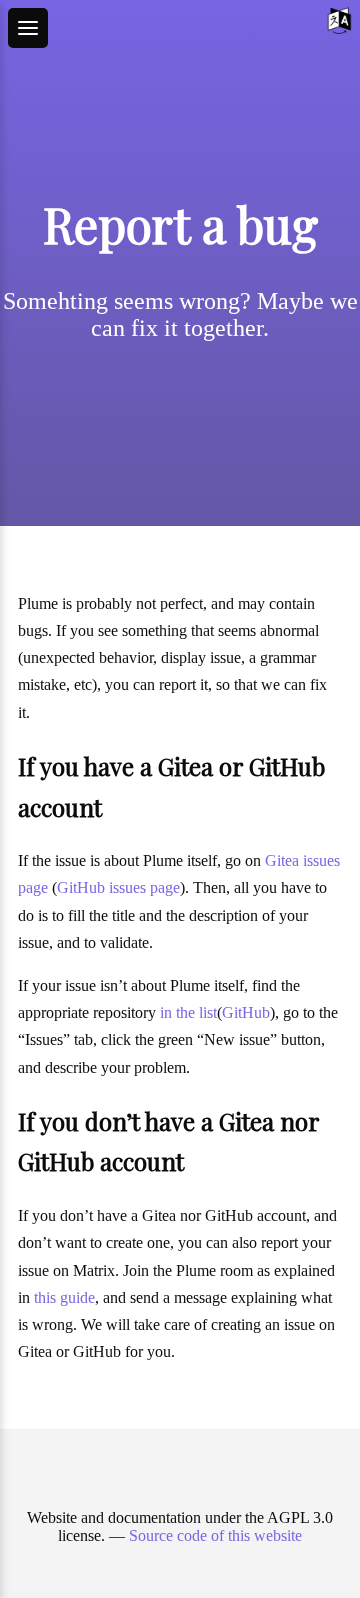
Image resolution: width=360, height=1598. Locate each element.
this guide (64, 1297)
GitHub (246, 1012)
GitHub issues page (118, 887)
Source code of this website (215, 1535)
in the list (188, 1012)
